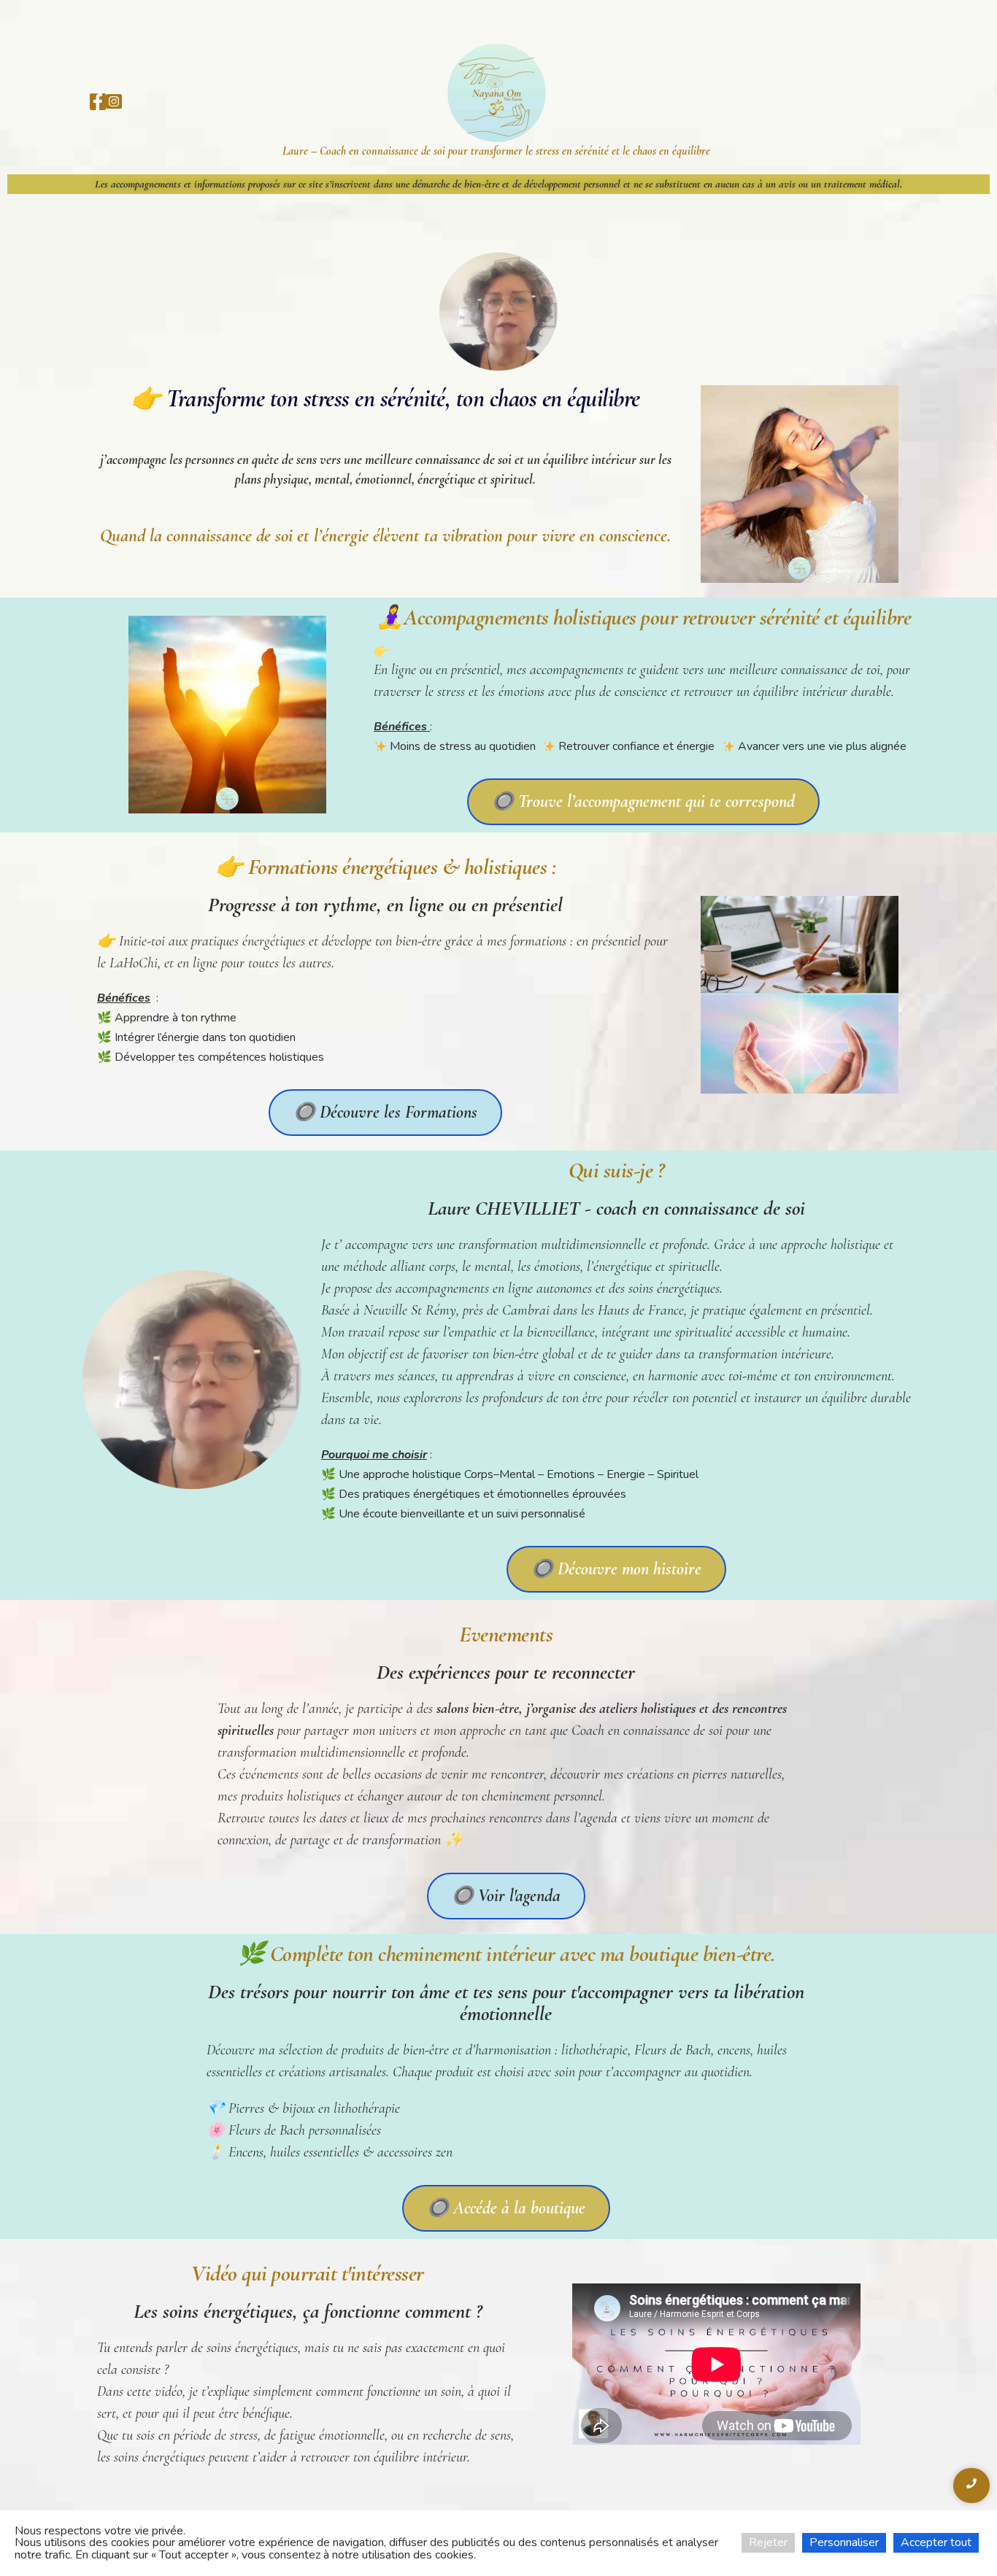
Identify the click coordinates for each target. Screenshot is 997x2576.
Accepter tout (936, 2542)
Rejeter (768, 2542)
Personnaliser (844, 2542)
